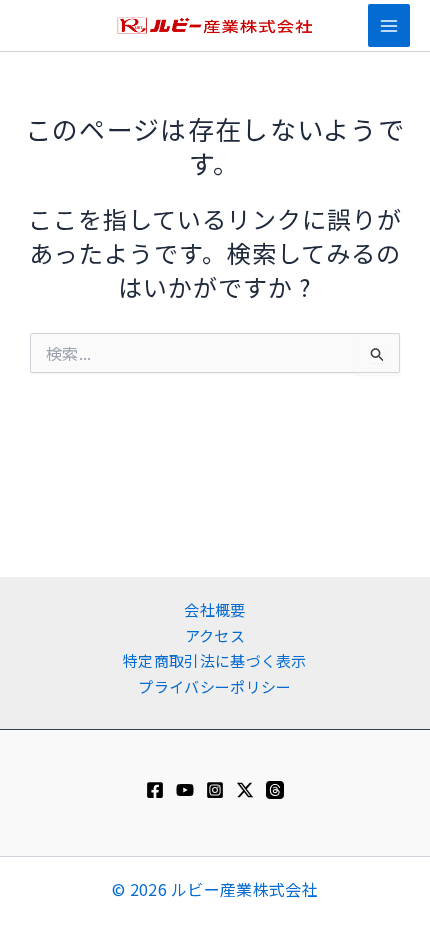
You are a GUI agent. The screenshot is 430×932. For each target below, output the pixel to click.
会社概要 (214, 609)
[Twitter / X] (245, 790)
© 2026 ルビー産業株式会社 (215, 889)
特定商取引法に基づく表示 (215, 660)
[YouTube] (185, 790)
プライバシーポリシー (214, 686)
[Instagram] (215, 790)
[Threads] (275, 790)
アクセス (215, 635)
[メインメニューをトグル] (389, 25)
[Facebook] (155, 790)
